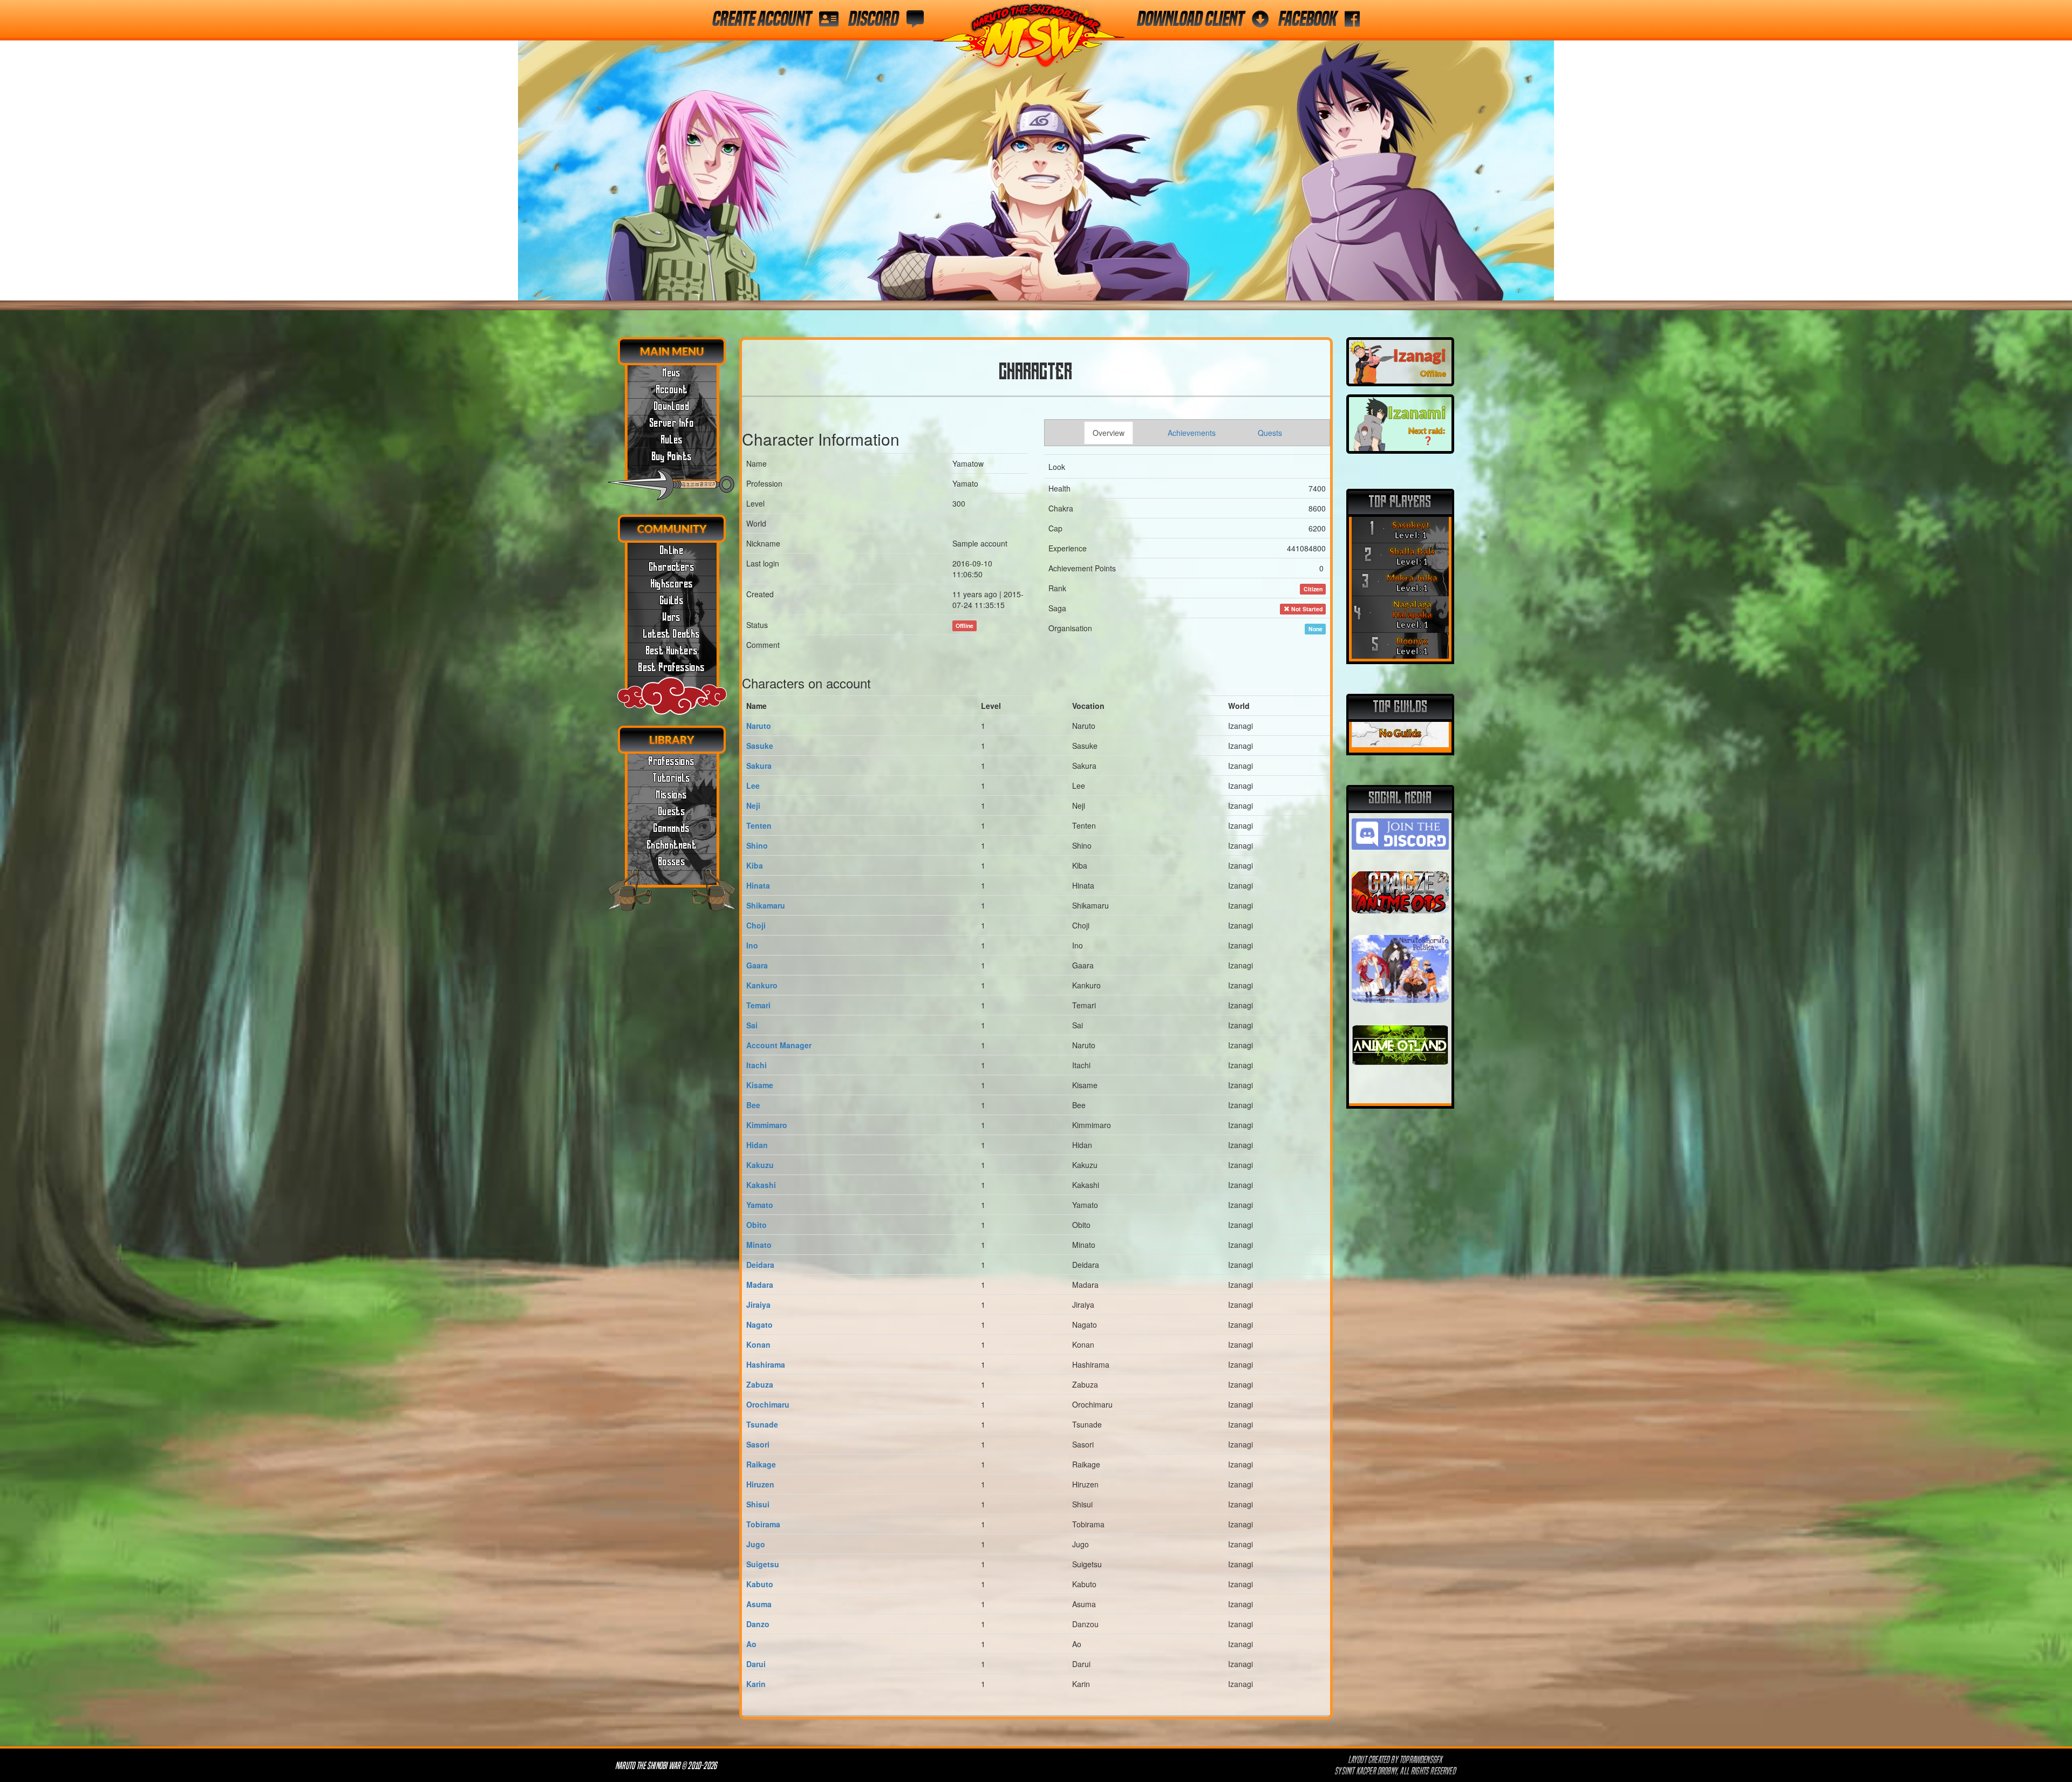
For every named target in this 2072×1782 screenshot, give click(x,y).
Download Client (1190, 19)
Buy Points (672, 457)
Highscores (672, 584)
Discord (873, 19)
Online (672, 551)
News (672, 373)
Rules (672, 440)
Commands (672, 829)
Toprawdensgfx (1422, 1760)
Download (672, 407)
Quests (672, 812)
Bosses (672, 862)
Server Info (672, 424)
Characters (672, 568)
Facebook (1307, 19)
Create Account (762, 19)
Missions (672, 795)
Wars (672, 618)
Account (672, 390)
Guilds (672, 601)
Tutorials (672, 779)
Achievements (1192, 433)
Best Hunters (672, 651)
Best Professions (672, 668)
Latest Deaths (672, 634)
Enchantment (672, 845)
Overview (1109, 433)
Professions (672, 762)
